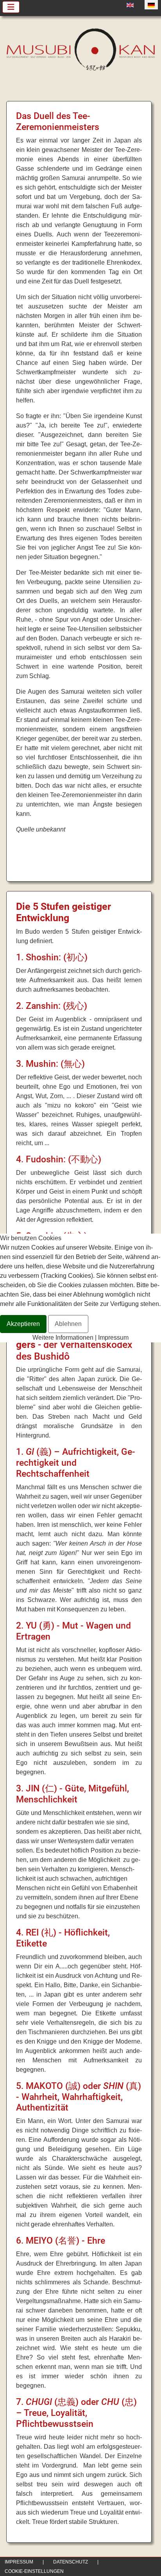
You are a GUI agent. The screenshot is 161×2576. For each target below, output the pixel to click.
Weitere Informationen (63, 1338)
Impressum (113, 1338)
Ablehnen (68, 1324)
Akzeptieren (23, 1324)
